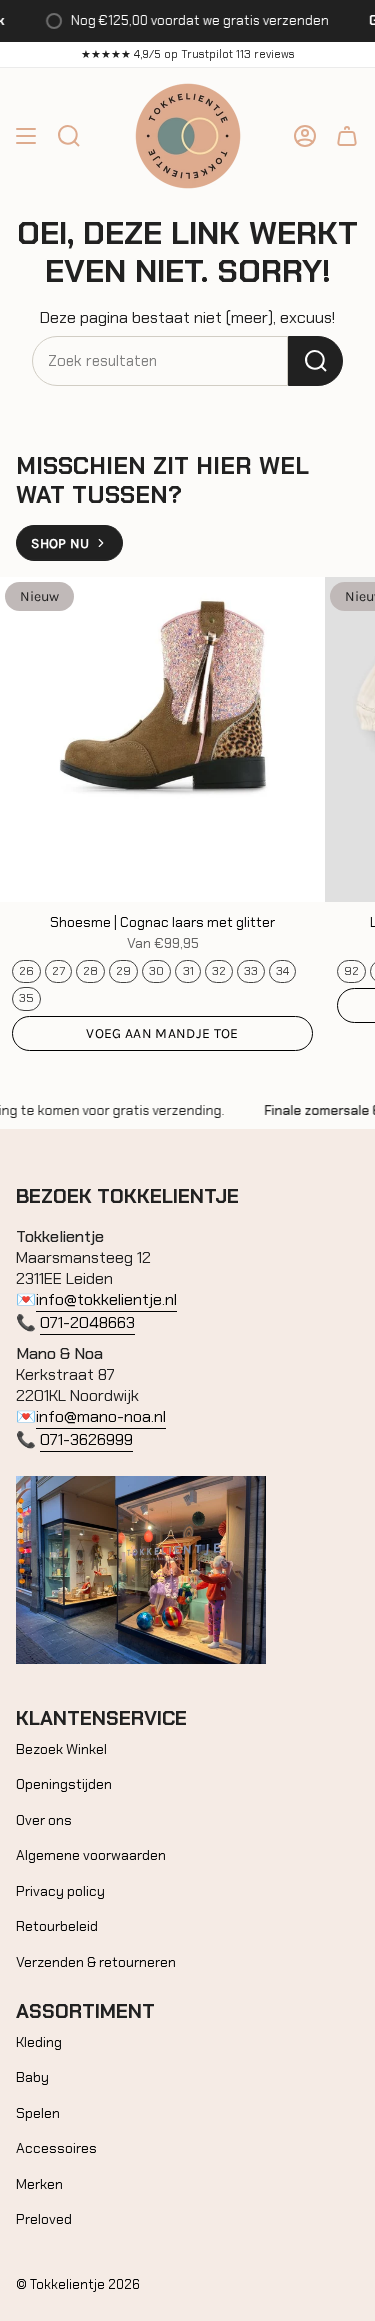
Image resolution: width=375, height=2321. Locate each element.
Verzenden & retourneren (96, 1962)
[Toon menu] (26, 136)
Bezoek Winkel (61, 1749)
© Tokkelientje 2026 (78, 2284)
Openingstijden (64, 1784)
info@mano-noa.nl (101, 1416)
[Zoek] (315, 361)
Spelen (38, 2113)
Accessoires (56, 2148)
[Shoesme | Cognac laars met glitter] (162, 739)
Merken (39, 2184)
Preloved (44, 2219)
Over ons (44, 1820)
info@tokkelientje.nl (106, 1299)
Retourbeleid (57, 1926)
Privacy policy (60, 1891)
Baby (32, 2077)
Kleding (39, 2042)
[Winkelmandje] (347, 136)
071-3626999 (86, 1439)
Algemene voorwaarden (91, 1855)
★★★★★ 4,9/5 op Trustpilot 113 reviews (188, 54)
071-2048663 (87, 1322)
